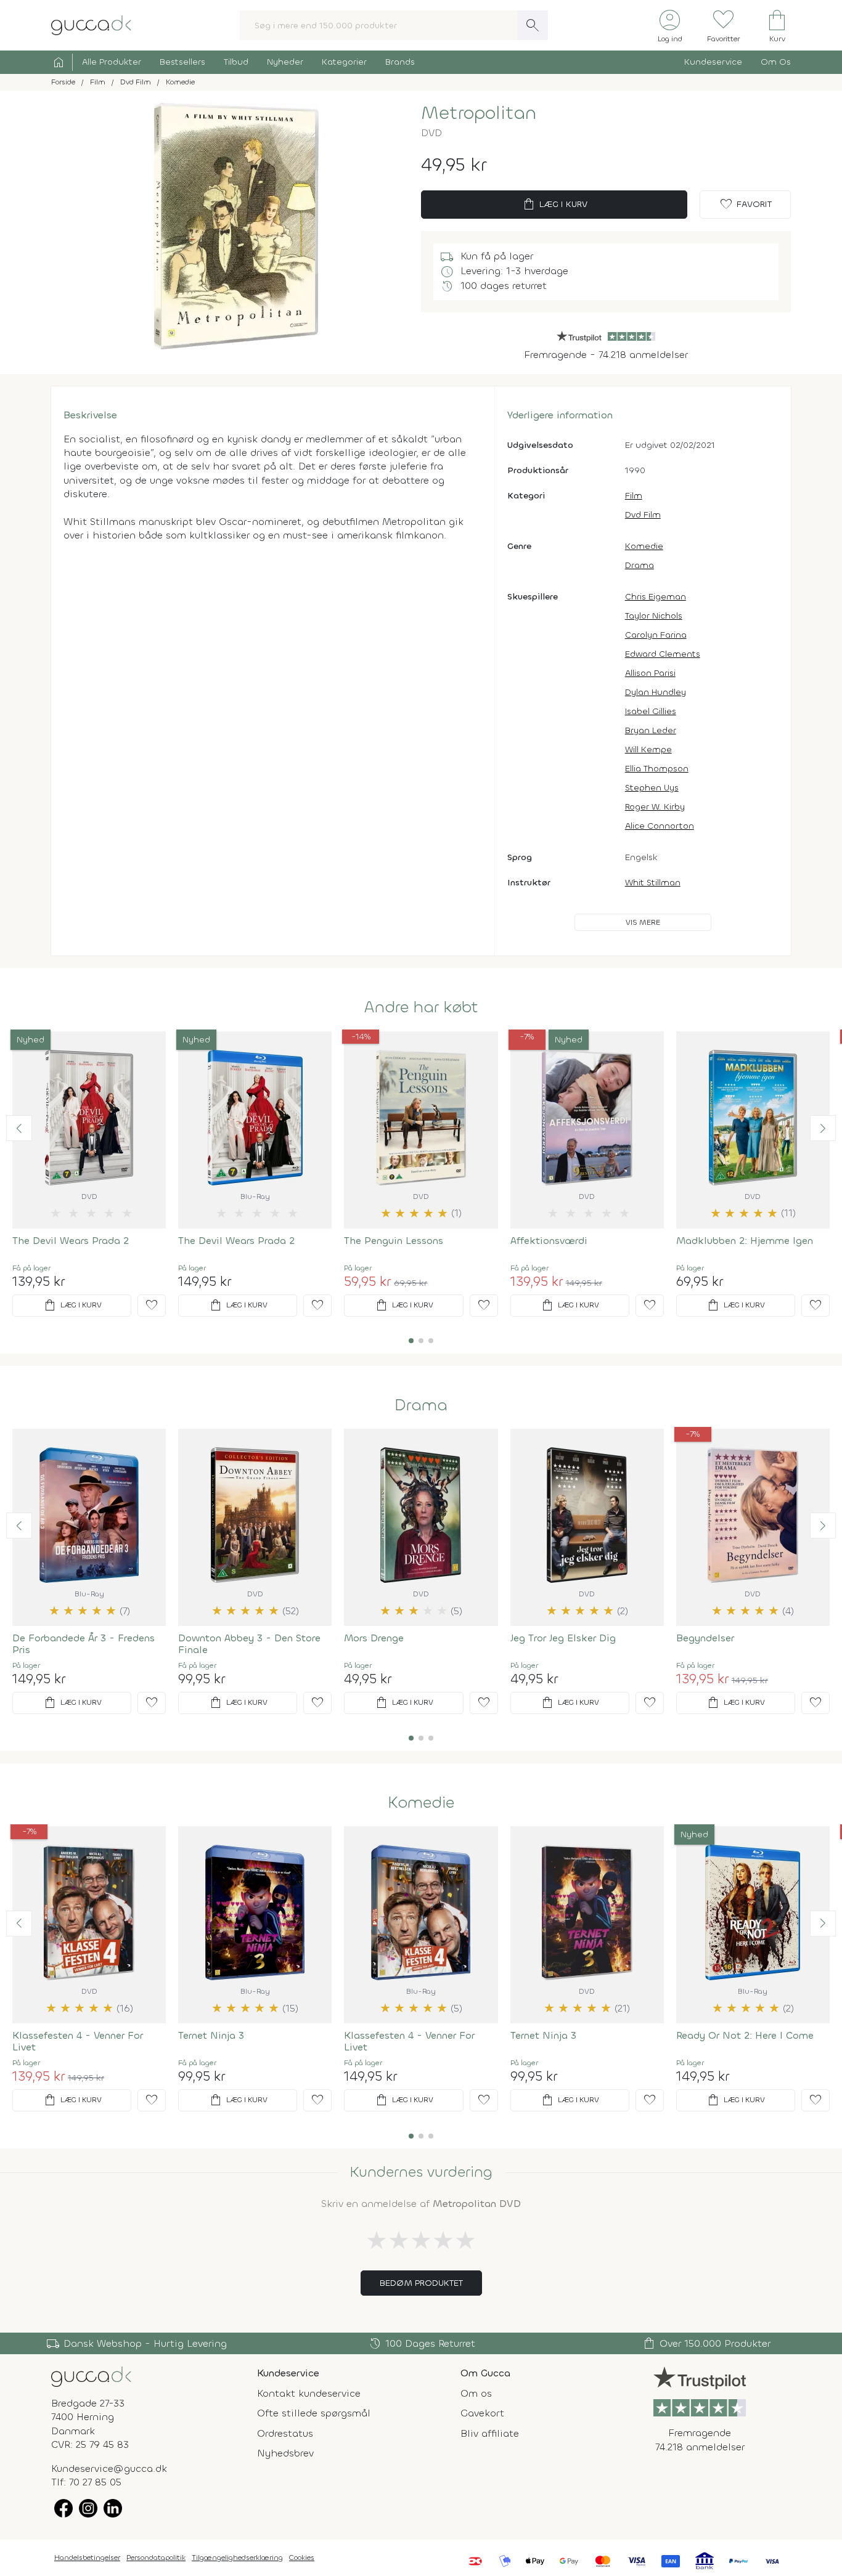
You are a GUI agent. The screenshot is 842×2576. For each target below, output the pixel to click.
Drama (640, 565)
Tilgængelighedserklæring (237, 2558)
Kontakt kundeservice (309, 2393)
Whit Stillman (653, 883)
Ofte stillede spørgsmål (314, 2413)
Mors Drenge (374, 1638)
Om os (476, 2393)
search (533, 25)
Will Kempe (648, 750)
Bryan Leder (651, 730)
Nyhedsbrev (285, 2453)
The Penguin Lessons (394, 1241)
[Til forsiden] (91, 24)
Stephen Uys (652, 788)
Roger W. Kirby (655, 807)
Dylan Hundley (656, 692)
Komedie (644, 546)
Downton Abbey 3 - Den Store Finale (249, 1644)
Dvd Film (643, 515)
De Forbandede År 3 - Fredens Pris (84, 1644)
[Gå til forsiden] (91, 2376)
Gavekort (482, 2413)
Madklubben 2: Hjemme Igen (745, 1241)
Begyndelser (705, 1638)
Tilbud (236, 62)
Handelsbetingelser (87, 2558)
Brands (400, 62)
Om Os (776, 62)
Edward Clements (663, 654)
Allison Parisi (650, 673)
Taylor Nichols (654, 616)
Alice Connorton (660, 826)
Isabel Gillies (651, 711)
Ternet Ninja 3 (211, 2035)
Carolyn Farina (656, 635)
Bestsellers (182, 62)
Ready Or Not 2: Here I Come (745, 2035)
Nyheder (285, 62)
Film (634, 496)
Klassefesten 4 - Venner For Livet (78, 2041)
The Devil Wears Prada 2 (71, 1241)
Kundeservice (713, 62)
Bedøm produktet (421, 2283)
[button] (19, 1128)
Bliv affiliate (490, 2433)
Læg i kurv (554, 205)
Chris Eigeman (656, 597)
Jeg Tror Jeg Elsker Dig (563, 1638)
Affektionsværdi (549, 1241)
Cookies (302, 2558)
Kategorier (344, 62)
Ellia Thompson (657, 769)
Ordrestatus (285, 2433)
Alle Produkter (112, 62)
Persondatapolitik (156, 2558)
